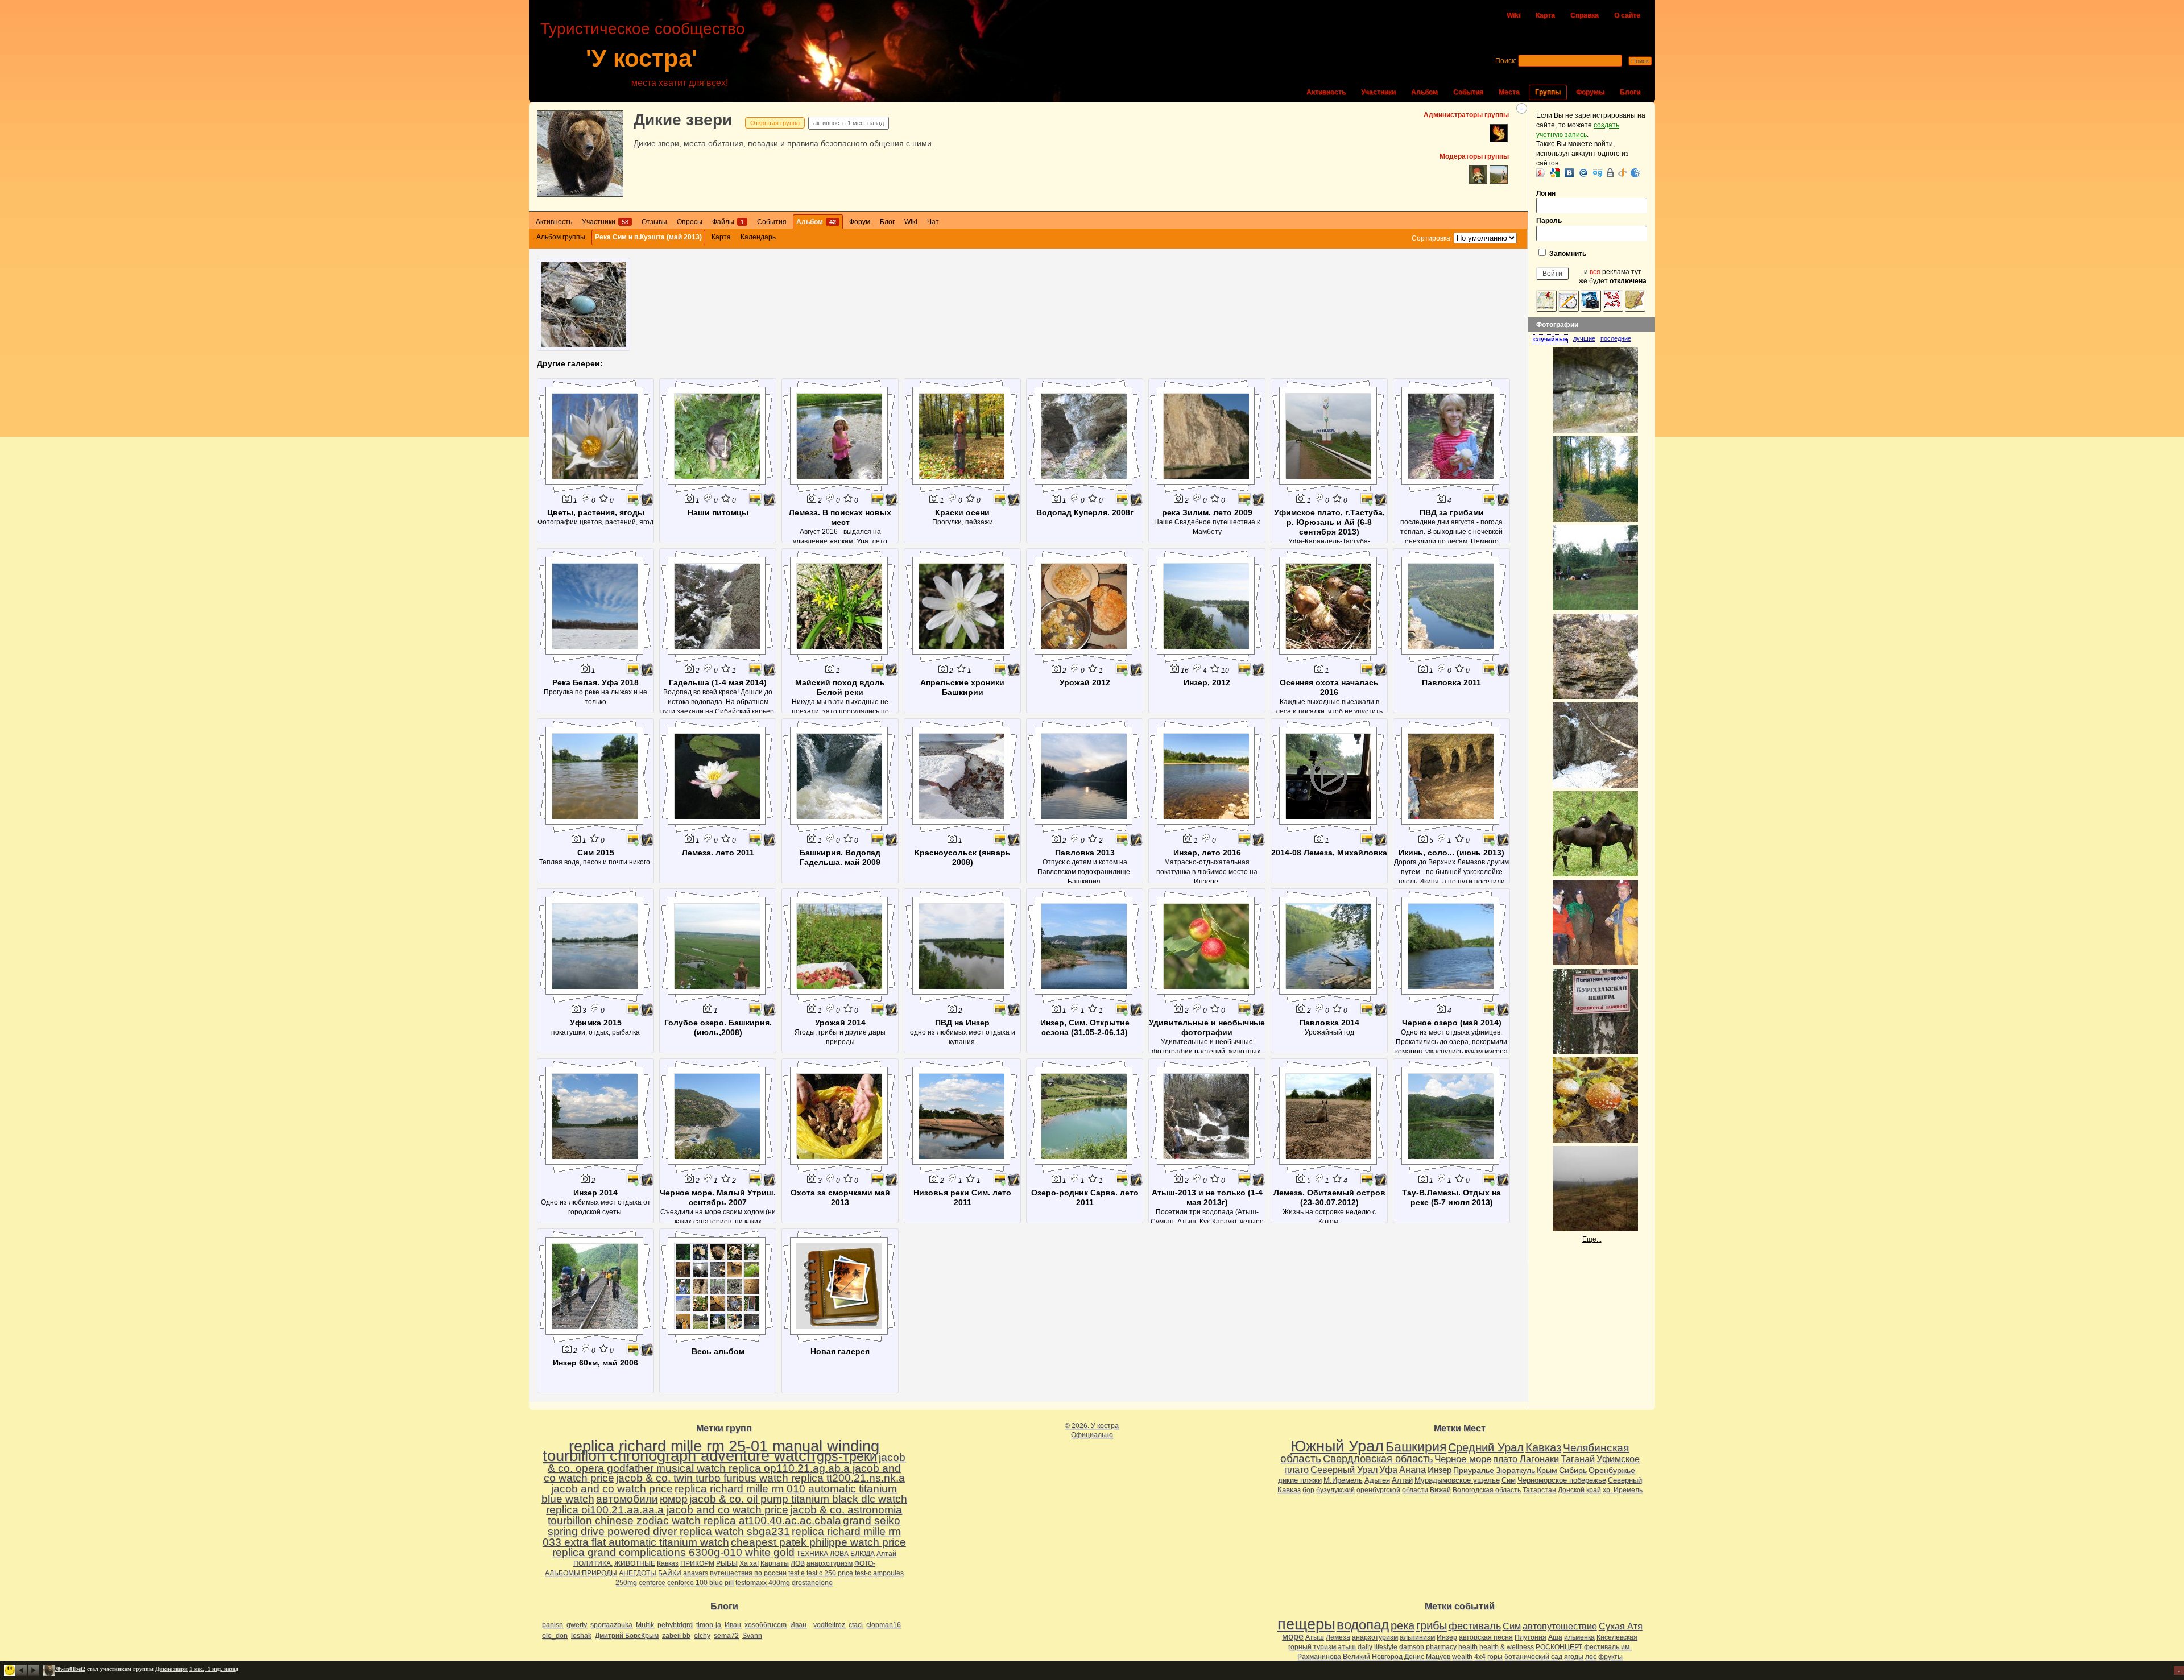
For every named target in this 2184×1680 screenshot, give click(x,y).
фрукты (1610, 1657)
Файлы (728, 222)
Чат (933, 222)
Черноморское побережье (1562, 1480)
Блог (887, 222)
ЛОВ (798, 1563)
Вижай (1440, 1490)
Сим (1509, 1480)
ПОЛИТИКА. (593, 1563)
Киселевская (1617, 1637)
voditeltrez (829, 1625)
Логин (1546, 193)
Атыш (1315, 1637)
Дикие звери (683, 120)
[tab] (1553, 339)
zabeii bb (676, 1636)
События (1468, 92)
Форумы (1590, 92)
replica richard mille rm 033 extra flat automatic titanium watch (722, 1537)
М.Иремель (1343, 1480)
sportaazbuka (611, 1625)
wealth (1462, 1657)
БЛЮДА (863, 1554)
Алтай (886, 1554)
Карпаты (775, 1563)
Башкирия (1416, 1447)
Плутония (1531, 1637)
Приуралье (1474, 1470)
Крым (1547, 1470)
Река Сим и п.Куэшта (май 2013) (648, 237)
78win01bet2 (70, 1669)
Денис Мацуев (1427, 1657)
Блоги (1630, 92)
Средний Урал (1486, 1447)
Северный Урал (1344, 1470)
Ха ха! (749, 1563)
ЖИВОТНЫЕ (635, 1563)
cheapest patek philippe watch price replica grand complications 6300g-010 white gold (729, 1547)
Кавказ (668, 1563)
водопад (1363, 1625)
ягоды (1574, 1657)
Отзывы (654, 222)
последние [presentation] (1616, 338)
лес (1591, 1657)
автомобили (627, 1499)
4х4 (1480, 1657)
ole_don (555, 1636)
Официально (1092, 1435)
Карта (1545, 15)
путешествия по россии (748, 1573)
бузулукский (1335, 1490)
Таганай (1578, 1459)
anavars (696, 1573)
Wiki (1513, 15)
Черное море (1463, 1459)
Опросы (690, 222)
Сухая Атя (1621, 1626)
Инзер (1440, 1470)
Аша (1555, 1637)
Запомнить (1567, 254)
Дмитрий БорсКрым (627, 1636)
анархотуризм (830, 1563)
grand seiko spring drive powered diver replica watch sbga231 (724, 1526)
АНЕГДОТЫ (638, 1573)
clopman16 (884, 1625)
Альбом (1424, 92)
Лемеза (1338, 1637)
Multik (645, 1625)
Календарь (758, 237)
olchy (702, 1636)
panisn (553, 1625)
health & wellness (1507, 1647)
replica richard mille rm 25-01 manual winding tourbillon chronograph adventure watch (711, 1451)
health (1468, 1647)
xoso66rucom (766, 1625)
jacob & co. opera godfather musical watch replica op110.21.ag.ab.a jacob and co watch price (725, 1468)
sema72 (726, 1636)
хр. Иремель (1623, 1490)
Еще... (1592, 1239)
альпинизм (1417, 1637)
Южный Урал (1337, 1446)
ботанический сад (1533, 1657)
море (1293, 1636)
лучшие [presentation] (1584, 338)
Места (1509, 92)
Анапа (1412, 1470)
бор (1308, 1490)
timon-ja (709, 1625)
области (1415, 1490)
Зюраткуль (1515, 1470)
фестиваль (1475, 1626)
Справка (1585, 15)
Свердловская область (1378, 1459)
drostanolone (812, 1583)
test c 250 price (830, 1573)
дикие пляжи (1300, 1480)
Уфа (1388, 1470)
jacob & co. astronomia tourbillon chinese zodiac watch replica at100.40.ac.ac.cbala (725, 1515)
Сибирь (1573, 1470)
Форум (860, 222)
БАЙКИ (670, 1573)
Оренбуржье (1612, 1470)
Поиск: (1506, 61)
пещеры (1306, 1624)
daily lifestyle (1378, 1647)
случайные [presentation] (1550, 339)
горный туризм (1312, 1647)
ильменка (1579, 1637)
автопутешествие (1560, 1626)
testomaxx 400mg (763, 1583)
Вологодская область (1487, 1490)
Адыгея (1377, 1480)
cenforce (652, 1583)
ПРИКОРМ (697, 1563)
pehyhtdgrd (675, 1625)
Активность (1326, 92)
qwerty (577, 1625)
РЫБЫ (727, 1563)
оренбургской (1378, 1490)
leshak (581, 1636)
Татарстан (1539, 1490)
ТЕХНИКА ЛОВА (822, 1554)
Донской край (1579, 1490)
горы (1495, 1657)
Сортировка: (1432, 238)
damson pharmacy (1428, 1647)
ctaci (856, 1625)
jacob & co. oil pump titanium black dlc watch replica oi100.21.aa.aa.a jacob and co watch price (727, 1504)
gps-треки (847, 1456)
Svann (752, 1636)
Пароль (1549, 221)
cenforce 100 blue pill (700, 1583)
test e (797, 1573)
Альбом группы (561, 237)
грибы (1432, 1625)
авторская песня (1486, 1637)
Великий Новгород (1373, 1657)
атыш (1347, 1647)
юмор (674, 1499)
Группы (1548, 92)
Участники (1378, 92)
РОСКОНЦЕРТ (1559, 1647)
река (1403, 1625)
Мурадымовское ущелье (1457, 1480)
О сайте (1627, 15)
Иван (733, 1625)
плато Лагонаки (1526, 1459)
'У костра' (642, 58)
